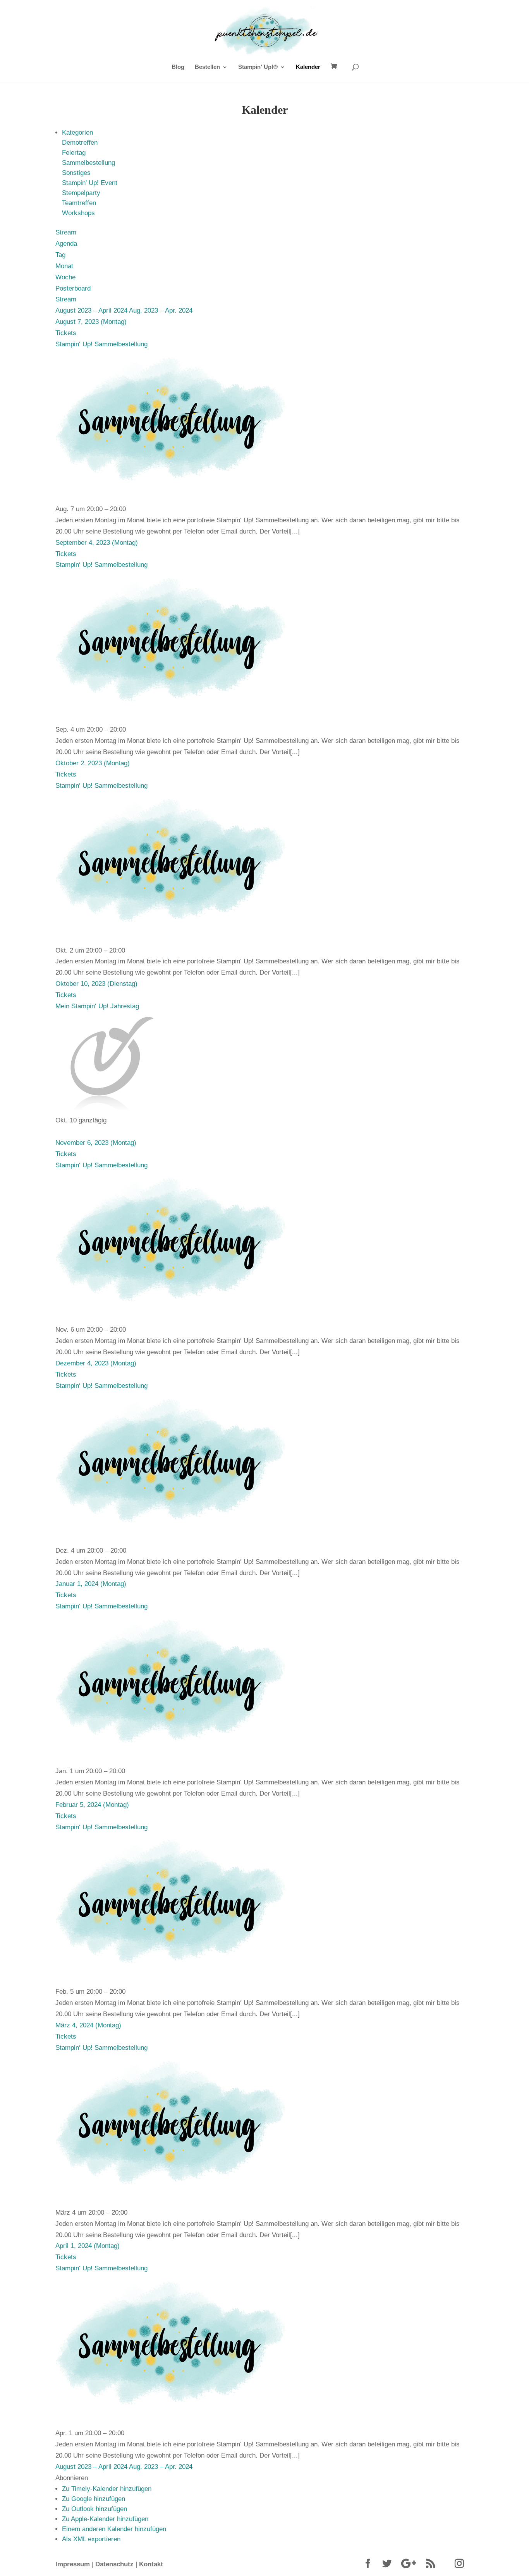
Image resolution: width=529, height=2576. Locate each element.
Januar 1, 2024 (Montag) (91, 1584)
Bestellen (207, 67)
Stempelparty (81, 193)
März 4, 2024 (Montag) (88, 2025)
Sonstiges (76, 173)
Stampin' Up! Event (90, 183)
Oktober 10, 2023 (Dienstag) (96, 984)
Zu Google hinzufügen (94, 2499)
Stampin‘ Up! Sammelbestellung (101, 344)
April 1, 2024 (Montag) (88, 2246)
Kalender (308, 67)
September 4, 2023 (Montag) (97, 543)
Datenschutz (114, 2564)
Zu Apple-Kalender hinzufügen (105, 2519)
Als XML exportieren (91, 2539)
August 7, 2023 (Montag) (91, 322)
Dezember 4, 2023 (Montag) (96, 1363)
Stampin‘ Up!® (258, 67)
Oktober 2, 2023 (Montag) (93, 763)
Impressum (73, 2564)
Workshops (78, 213)
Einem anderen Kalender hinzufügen (114, 2529)
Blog (178, 67)
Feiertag (74, 153)
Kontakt (151, 2564)
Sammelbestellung (88, 163)
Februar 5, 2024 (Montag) (92, 1805)
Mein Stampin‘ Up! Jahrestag (97, 1006)
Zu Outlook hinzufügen (94, 2509)
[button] (72, 2478)
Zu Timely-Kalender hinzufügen (107, 2489)
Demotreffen (80, 143)
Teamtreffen (79, 203)
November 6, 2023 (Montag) (96, 1143)
